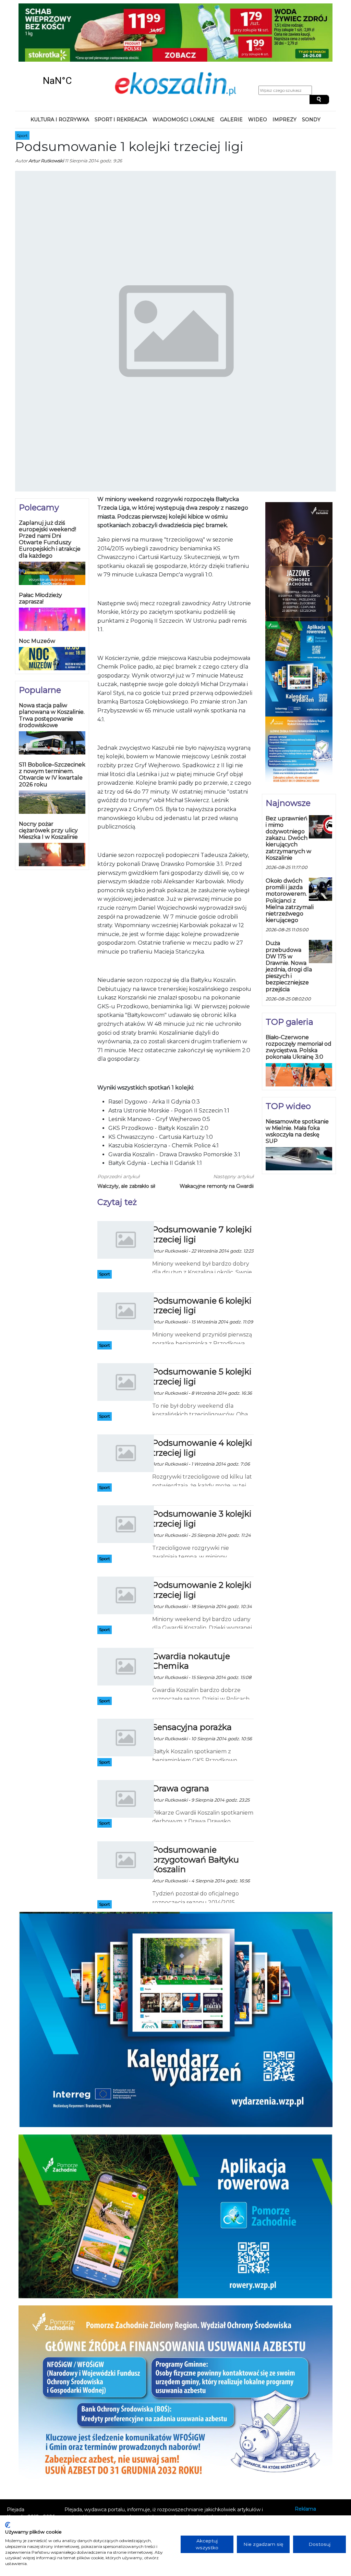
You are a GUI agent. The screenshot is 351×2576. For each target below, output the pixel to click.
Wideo (258, 69)
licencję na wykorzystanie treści (161, 2488)
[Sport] (126, 1189)
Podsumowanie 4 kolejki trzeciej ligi (202, 1397)
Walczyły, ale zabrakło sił (126, 1135)
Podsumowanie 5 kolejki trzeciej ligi (202, 1326)
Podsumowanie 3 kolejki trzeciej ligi (202, 1468)
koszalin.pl (308, 2486)
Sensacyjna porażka (192, 1676)
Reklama (305, 2458)
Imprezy (285, 69)
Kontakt (304, 2467)
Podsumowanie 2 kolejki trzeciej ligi (202, 1539)
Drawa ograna (181, 1737)
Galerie (231, 69)
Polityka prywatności (319, 2477)
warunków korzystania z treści (135, 2473)
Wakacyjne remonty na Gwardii (217, 1135)
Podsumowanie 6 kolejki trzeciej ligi (202, 1255)
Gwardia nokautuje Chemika (191, 1610)
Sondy (311, 69)
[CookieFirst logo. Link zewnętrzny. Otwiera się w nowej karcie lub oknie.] (8, 2525)
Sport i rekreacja (121, 69)
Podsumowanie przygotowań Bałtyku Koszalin (196, 1809)
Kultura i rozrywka (60, 69)
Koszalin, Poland (57, 30)
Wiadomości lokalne (184, 69)
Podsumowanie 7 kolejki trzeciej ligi (202, 1183)
